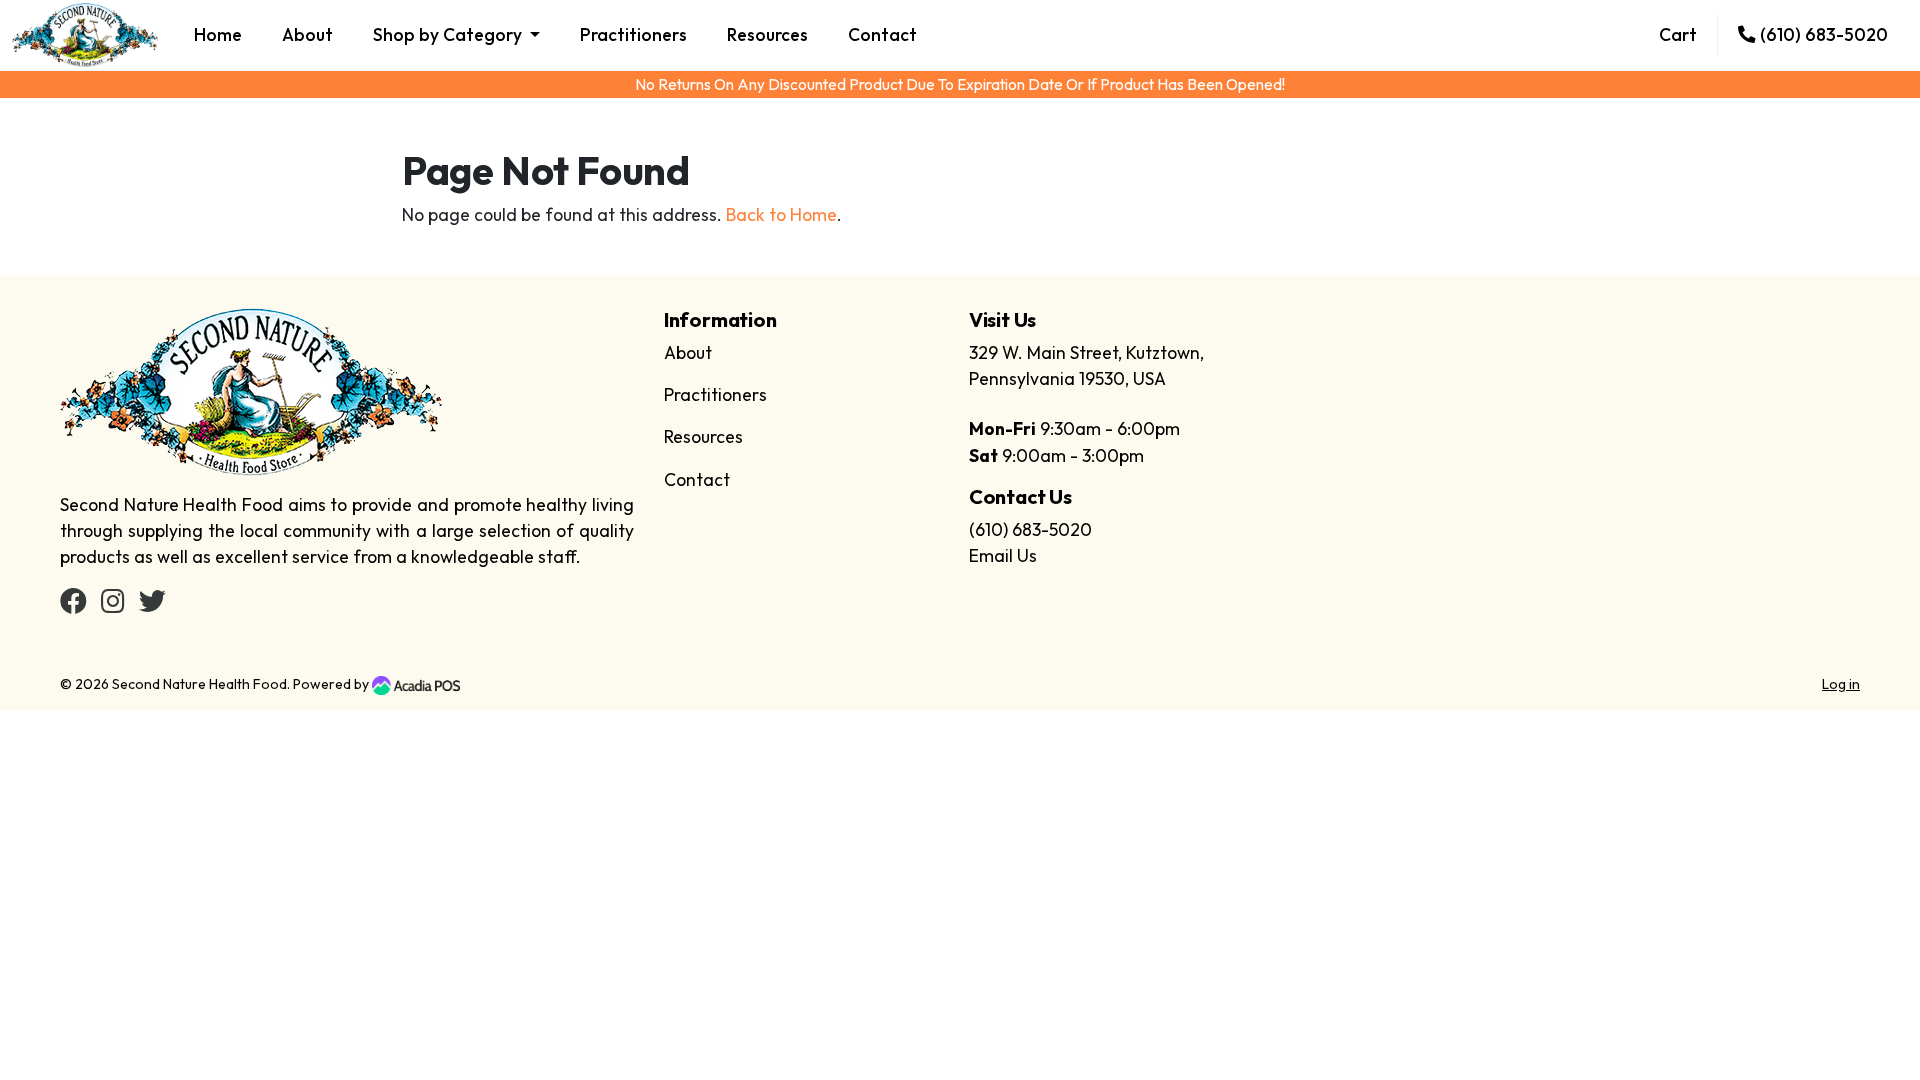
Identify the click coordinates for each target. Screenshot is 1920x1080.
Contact (882, 34)
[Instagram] (113, 604)
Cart (1678, 34)
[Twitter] (152, 604)
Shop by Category (449, 34)
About (307, 34)
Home (218, 34)
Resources (767, 34)
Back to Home (781, 214)
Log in (1841, 684)
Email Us (1003, 555)
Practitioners (633, 34)
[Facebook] (73, 604)
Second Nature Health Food (199, 684)
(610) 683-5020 (1822, 34)
